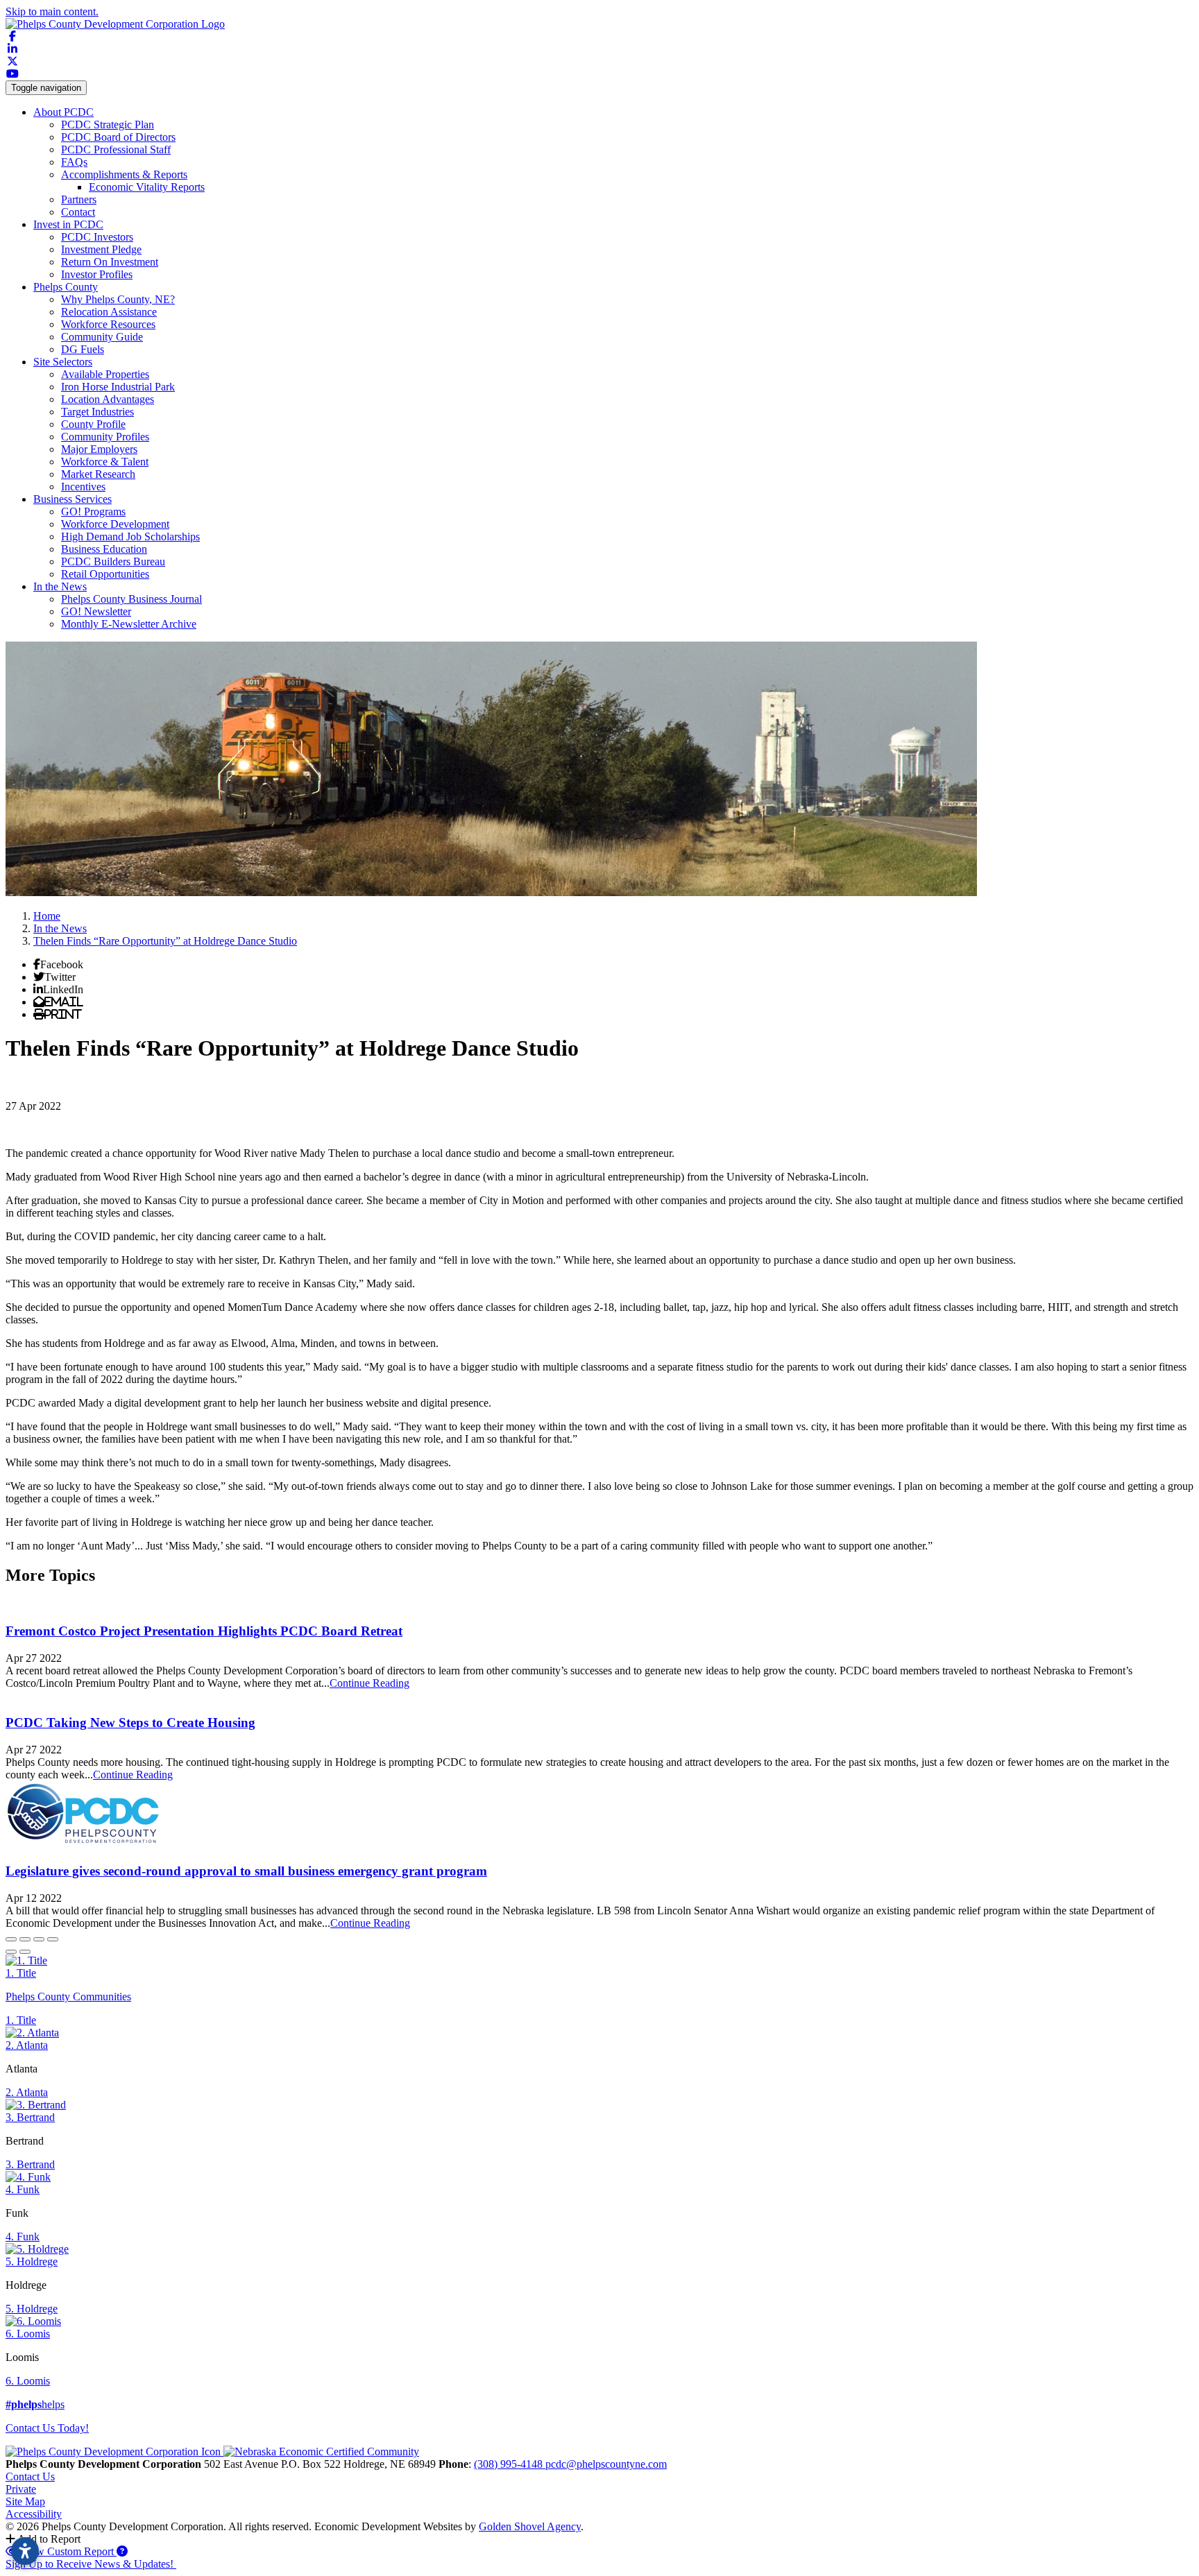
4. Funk (23, 2189)
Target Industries (97, 412)
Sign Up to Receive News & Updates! (91, 2564)
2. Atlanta (27, 2045)
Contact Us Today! (47, 2428)
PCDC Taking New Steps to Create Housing (130, 1723)
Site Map (25, 2501)
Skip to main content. (52, 11)
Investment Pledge (101, 249)
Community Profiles (105, 437)
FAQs (74, 162)
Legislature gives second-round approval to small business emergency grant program (246, 1871)
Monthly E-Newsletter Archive (129, 624)
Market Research (98, 474)
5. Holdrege (32, 2261)
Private (21, 2489)
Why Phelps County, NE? (118, 299)
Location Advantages (108, 399)
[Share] (25, 1939)
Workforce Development (115, 524)
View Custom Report (67, 2551)
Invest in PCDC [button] (68, 224)
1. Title (21, 1973)
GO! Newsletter (96, 611)
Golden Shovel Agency (530, 2526)
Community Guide (102, 337)
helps (35, 2404)
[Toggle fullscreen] (39, 1939)
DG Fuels (83, 349)
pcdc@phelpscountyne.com (606, 2464)
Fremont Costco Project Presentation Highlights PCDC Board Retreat (204, 1631)
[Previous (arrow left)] (11, 1952)
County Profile (93, 424)
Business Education (104, 549)
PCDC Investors (97, 237)
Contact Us (30, 2476)
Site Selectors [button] (63, 362)
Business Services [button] (73, 499)
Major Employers (99, 449)
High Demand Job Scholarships (130, 536)
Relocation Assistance (109, 312)
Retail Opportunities (105, 574)
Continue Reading (369, 1683)
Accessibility (34, 2514)
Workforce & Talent (105, 462)
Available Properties (105, 374)
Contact (78, 212)
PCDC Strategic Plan (108, 124)
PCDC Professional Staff (116, 149)
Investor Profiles (97, 274)
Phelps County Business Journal (131, 599)
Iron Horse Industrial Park (118, 387)
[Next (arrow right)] (25, 1952)
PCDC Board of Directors (118, 137)
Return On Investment (110, 262)
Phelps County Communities (68, 1997)
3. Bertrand (30, 2117)
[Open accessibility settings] (25, 2551)
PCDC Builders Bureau (113, 561)
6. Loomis (28, 2334)
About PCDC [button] (63, 112)
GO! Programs (93, 512)
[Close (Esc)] (11, 1939)
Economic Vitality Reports (147, 187)
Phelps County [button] (66, 287)
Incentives (83, 487)
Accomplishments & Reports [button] (124, 174)
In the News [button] (60, 586)
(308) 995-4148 (510, 2464)
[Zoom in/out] (53, 1939)
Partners (79, 199)
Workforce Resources (108, 324)
